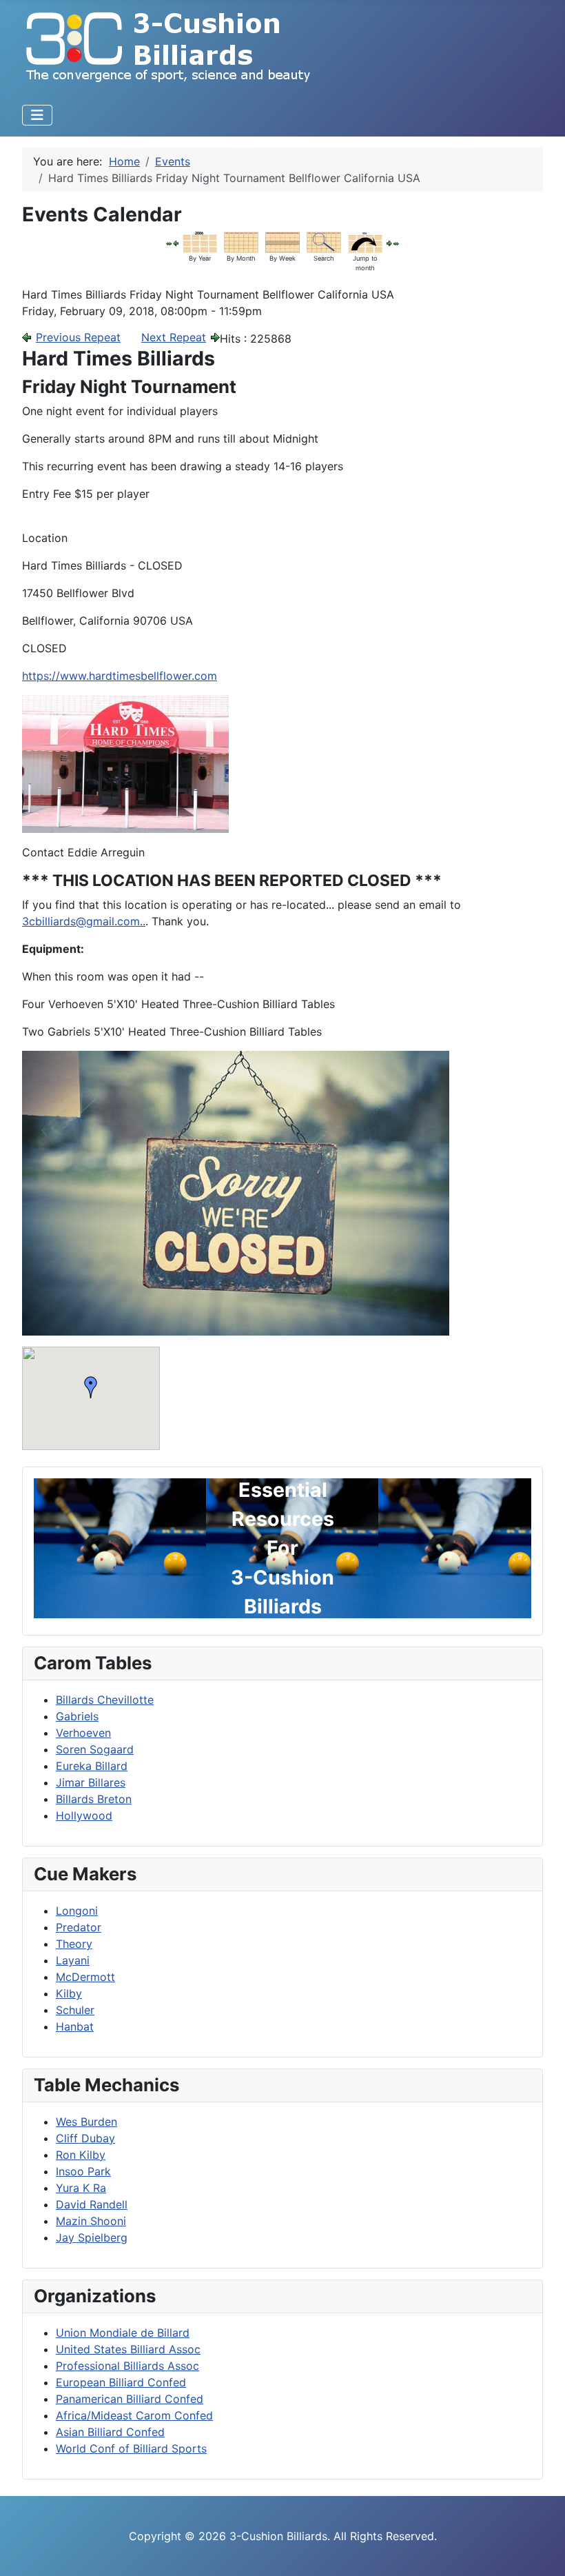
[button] (91, 1387)
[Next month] (396, 243)
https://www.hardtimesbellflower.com (120, 676)
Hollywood (84, 1815)
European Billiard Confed (121, 2382)
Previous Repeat (78, 337)
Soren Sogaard (95, 1749)
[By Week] (282, 241)
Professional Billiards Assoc (127, 2366)
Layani (73, 1960)
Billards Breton (94, 1799)
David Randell (92, 2204)
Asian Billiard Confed (110, 2432)
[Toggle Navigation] (37, 115)
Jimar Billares (91, 1782)
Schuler (75, 2010)
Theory (74, 1944)
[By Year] (200, 241)
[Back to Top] (541, 2550)
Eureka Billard (92, 1766)
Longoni (77, 1911)
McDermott (85, 1977)
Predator (79, 1927)
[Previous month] (169, 243)
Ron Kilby (81, 2155)
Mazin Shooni (91, 2221)
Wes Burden (86, 2122)
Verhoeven (83, 1733)
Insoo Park (83, 2171)
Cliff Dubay (85, 2138)
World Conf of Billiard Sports (131, 2448)
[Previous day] (176, 243)
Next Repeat (174, 337)
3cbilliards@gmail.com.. (84, 921)
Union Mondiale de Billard (123, 2333)
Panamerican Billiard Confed (130, 2399)
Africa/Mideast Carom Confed (134, 2415)
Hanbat (75, 2026)
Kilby (69, 1993)
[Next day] (389, 243)
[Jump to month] (365, 241)
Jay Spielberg (92, 2237)
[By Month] (241, 241)
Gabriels (77, 1716)
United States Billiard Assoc (128, 2349)
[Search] (324, 241)
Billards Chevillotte (105, 1700)
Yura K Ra (81, 2188)
